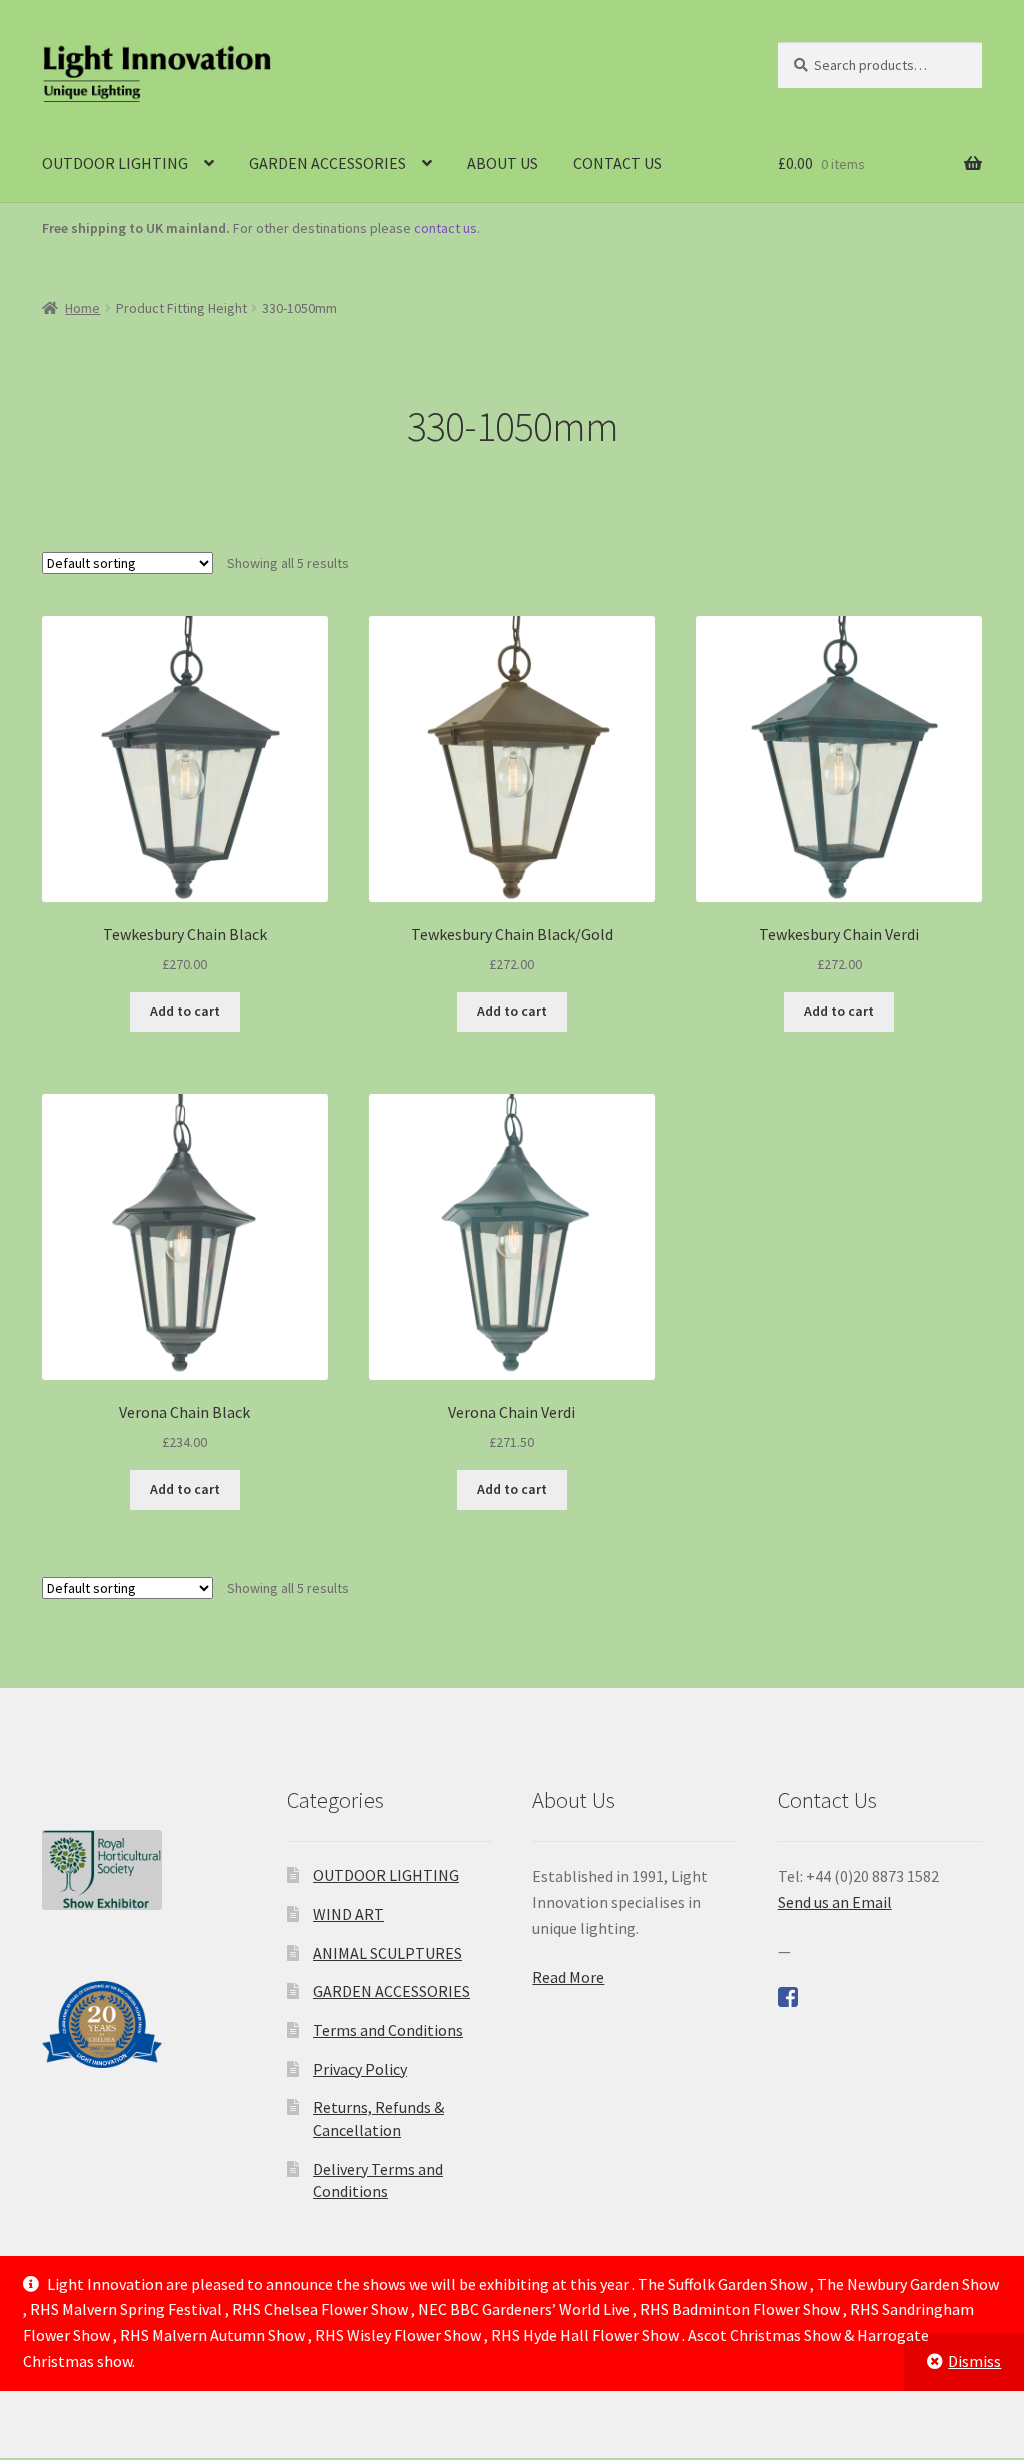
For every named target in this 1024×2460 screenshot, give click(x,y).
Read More (568, 1977)
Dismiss (974, 2361)
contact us (445, 228)
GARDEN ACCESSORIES (327, 163)
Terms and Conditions (388, 2030)
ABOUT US (502, 163)
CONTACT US (617, 163)
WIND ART (348, 1914)
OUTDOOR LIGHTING (115, 163)
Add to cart (185, 1011)
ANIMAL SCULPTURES (387, 1953)
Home (82, 308)
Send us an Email (835, 1902)
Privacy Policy (360, 2069)
